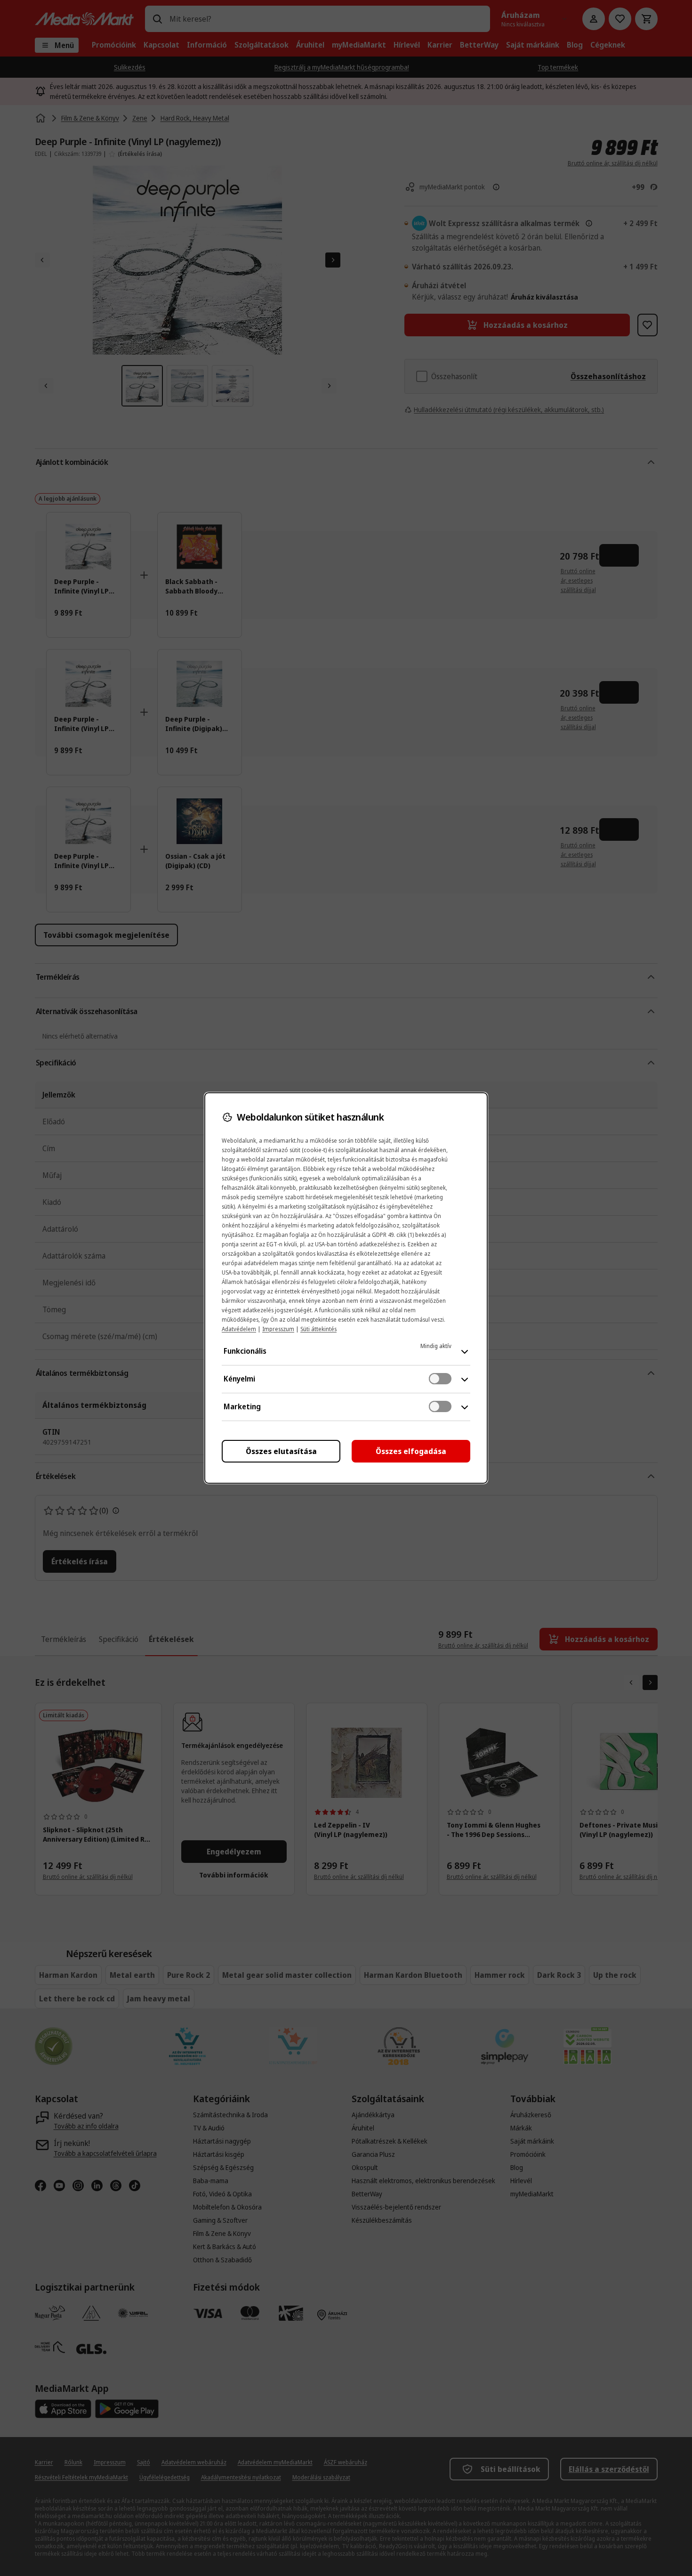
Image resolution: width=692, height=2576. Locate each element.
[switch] (440, 1379)
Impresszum (278, 1329)
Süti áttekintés (318, 1329)
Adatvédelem (239, 1329)
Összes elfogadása (411, 1451)
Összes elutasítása (281, 1451)
